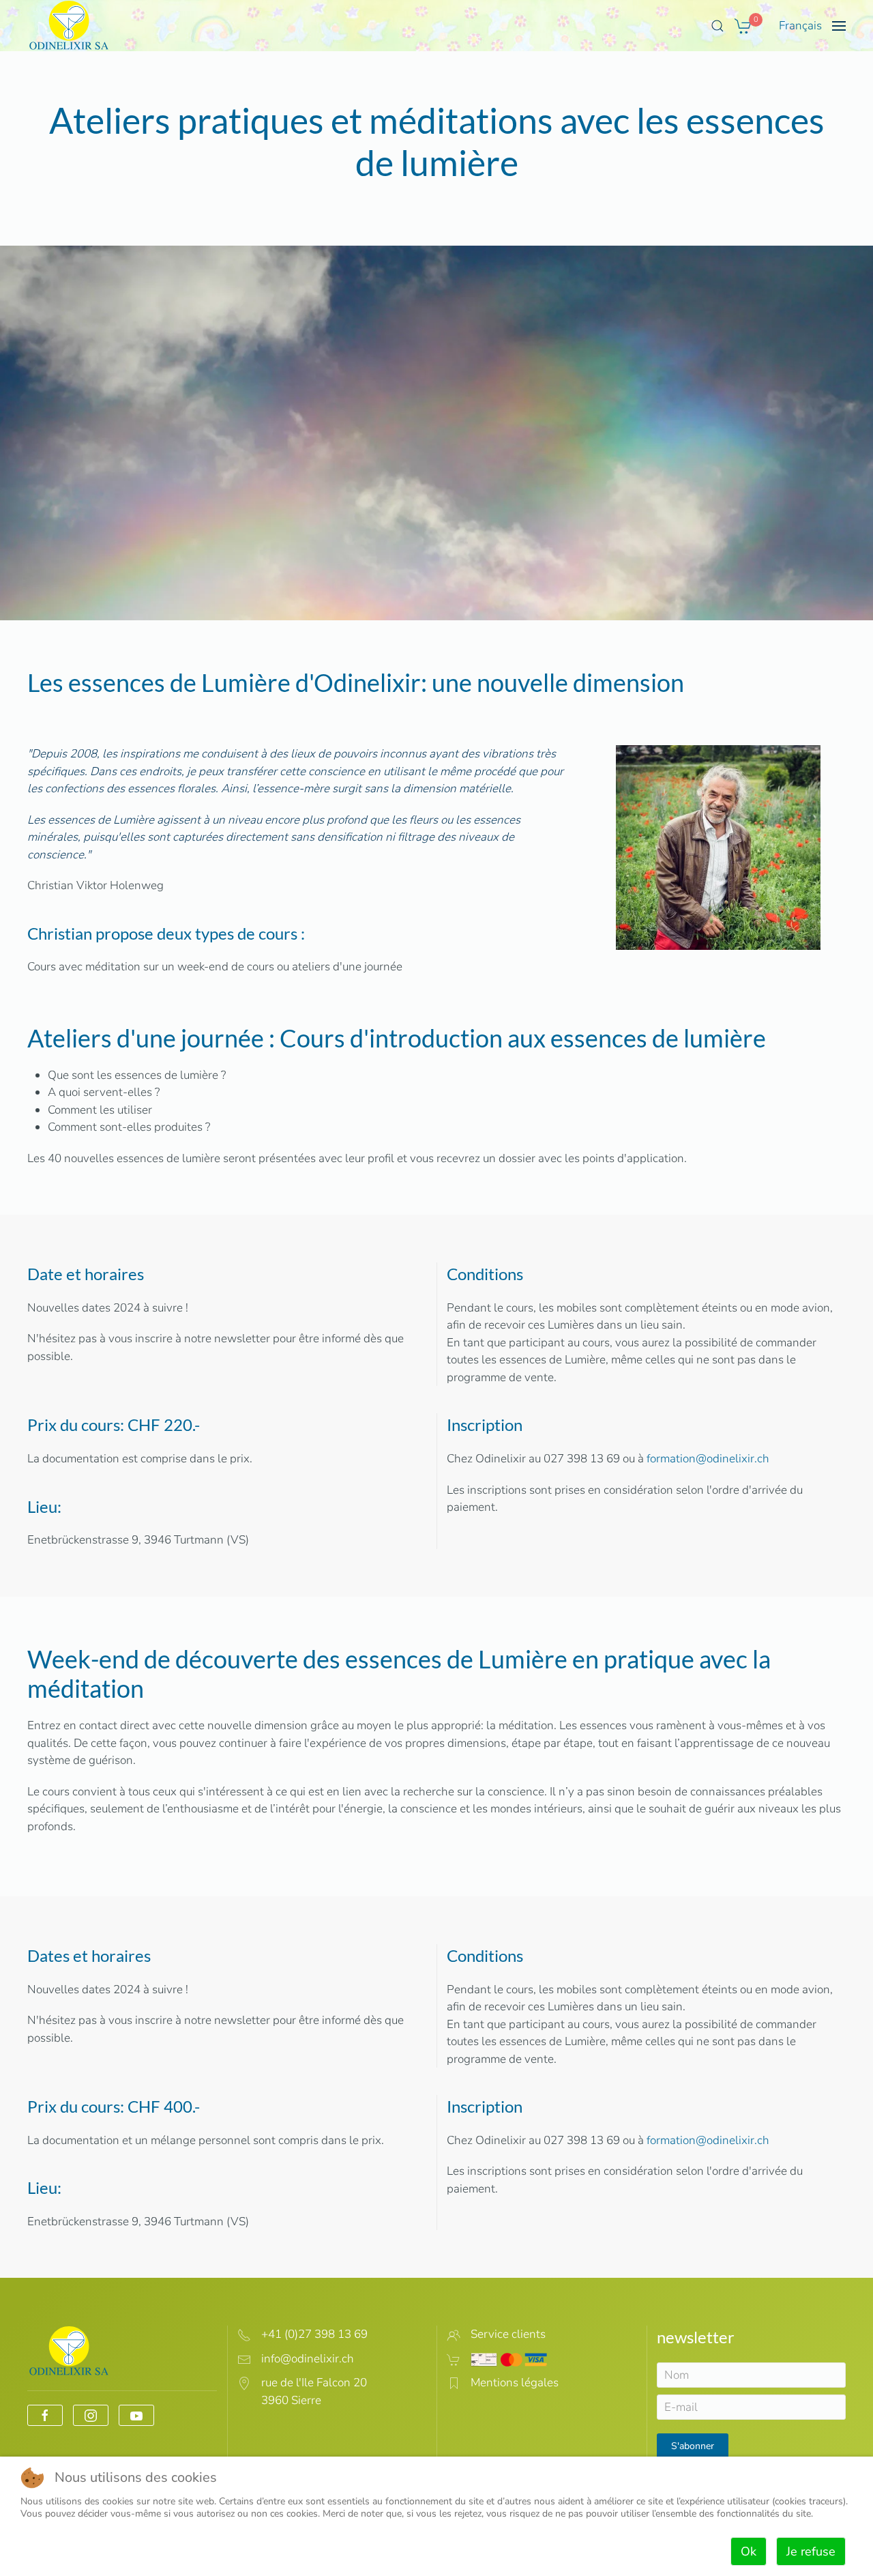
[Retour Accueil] (69, 26)
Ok (749, 2551)
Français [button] (800, 26)
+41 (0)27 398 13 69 (314, 2334)
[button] (717, 26)
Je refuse (811, 2551)
